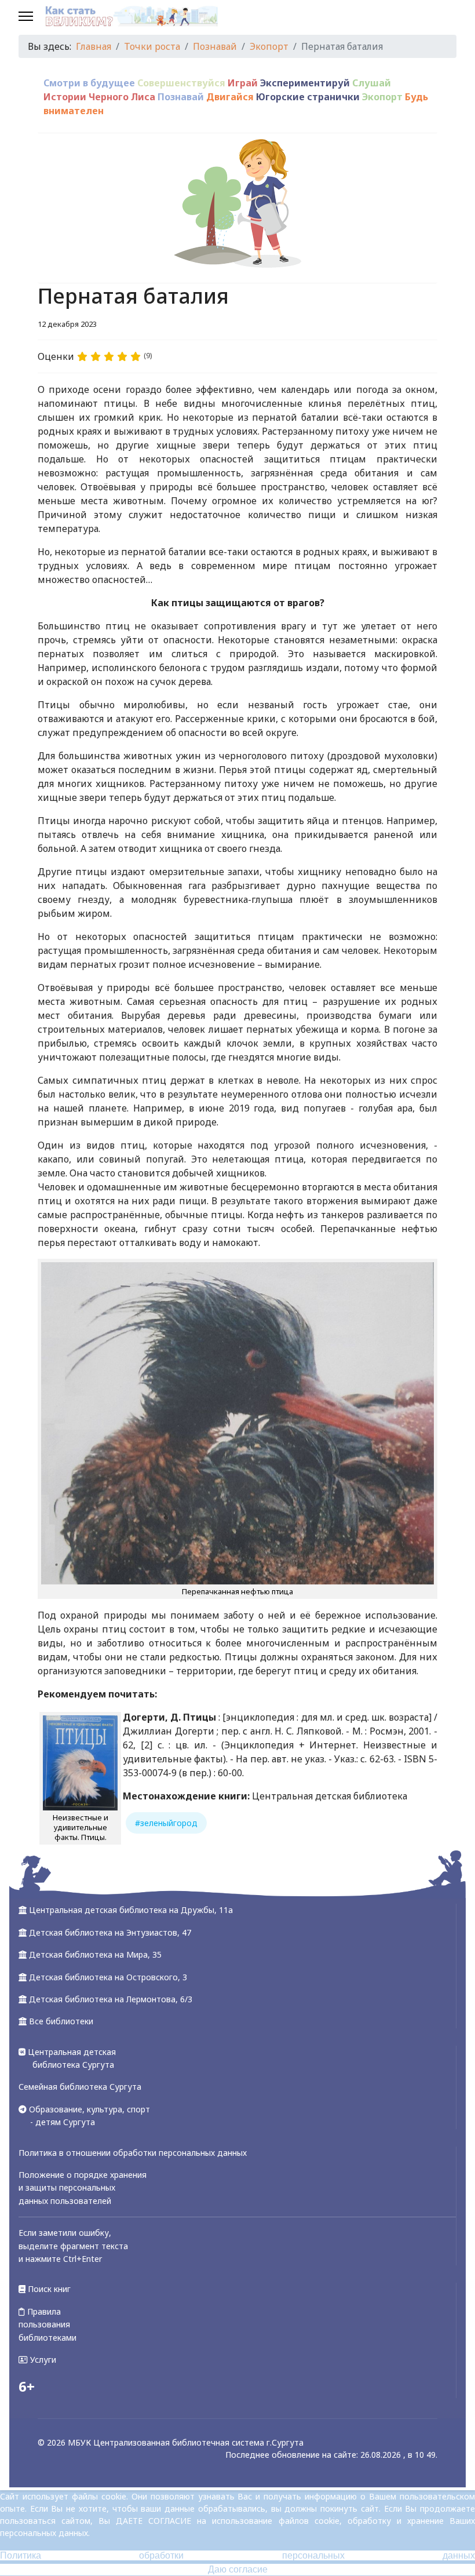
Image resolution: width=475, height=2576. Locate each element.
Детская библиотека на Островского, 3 (108, 1977)
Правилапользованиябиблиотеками (47, 2324)
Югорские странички (308, 97)
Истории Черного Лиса (99, 97)
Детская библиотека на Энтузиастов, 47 (110, 1932)
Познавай (181, 97)
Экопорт (382, 97)
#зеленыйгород (166, 1823)
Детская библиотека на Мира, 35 (95, 1954)
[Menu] (26, 17)
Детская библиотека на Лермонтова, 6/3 (111, 1999)
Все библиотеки (61, 2021)
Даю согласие (238, 2569)
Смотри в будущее (89, 83)
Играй (243, 83)
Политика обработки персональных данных (237, 2555)
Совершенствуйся (181, 83)
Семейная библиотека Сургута (80, 2087)
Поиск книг (48, 2289)
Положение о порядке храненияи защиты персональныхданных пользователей (83, 2188)
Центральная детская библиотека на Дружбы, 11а (131, 1910)
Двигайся (230, 97)
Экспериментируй (305, 83)
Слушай (372, 83)
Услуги (42, 2360)
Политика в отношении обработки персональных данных (133, 2153)
